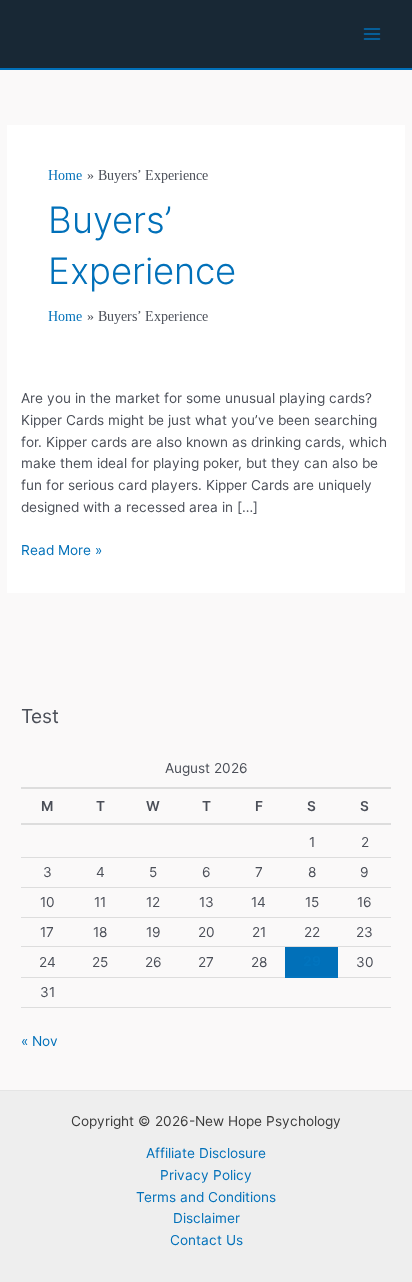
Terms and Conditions (206, 1197)
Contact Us (206, 1240)
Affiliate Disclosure (206, 1153)
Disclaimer (206, 1218)
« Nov (39, 1041)
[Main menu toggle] (372, 34)
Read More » (61, 551)
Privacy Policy (206, 1175)
